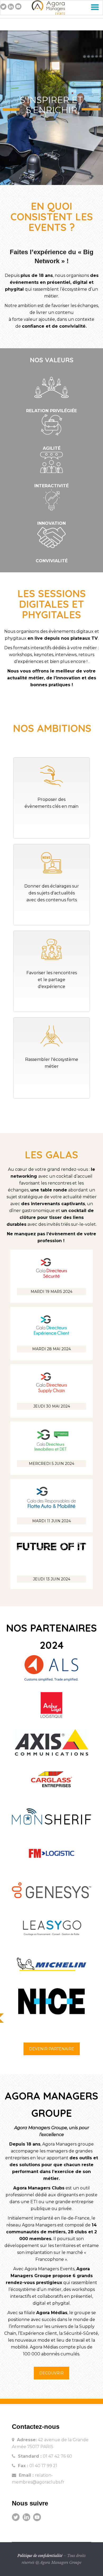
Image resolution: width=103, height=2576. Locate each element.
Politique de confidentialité (40, 2556)
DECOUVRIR (51, 2373)
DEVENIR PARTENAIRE (52, 2049)
